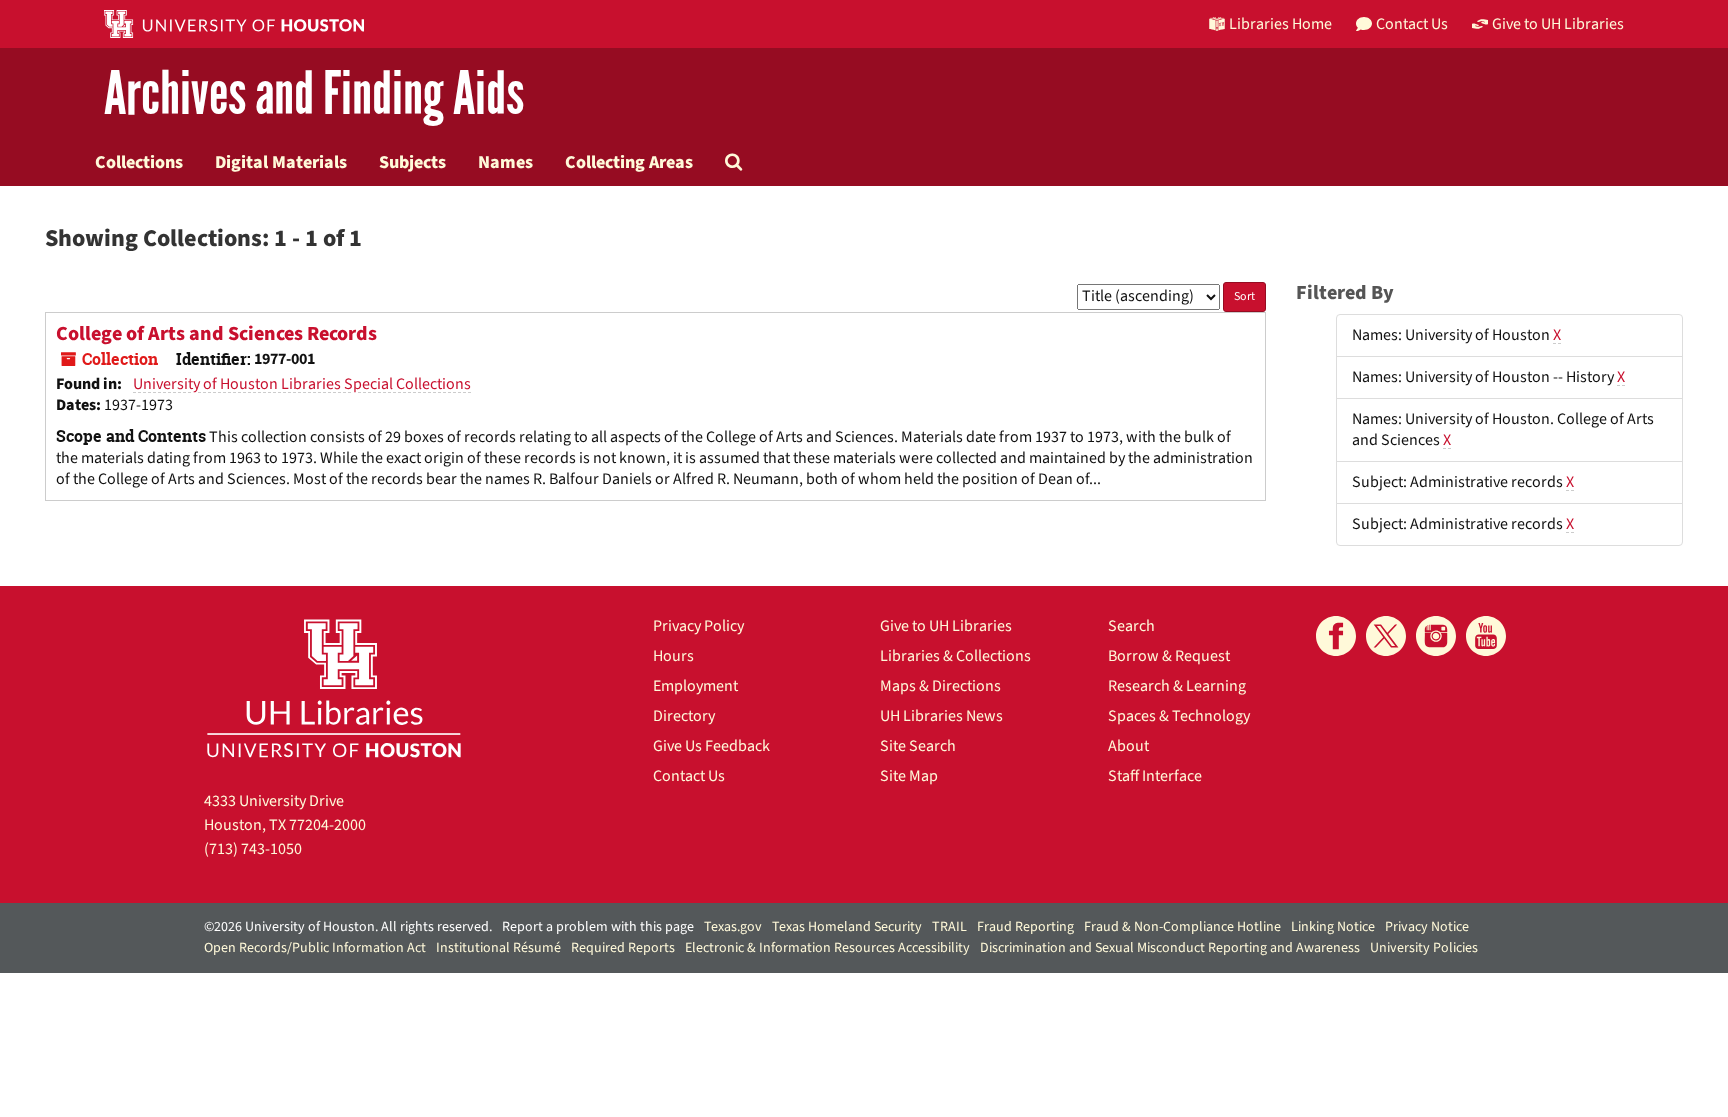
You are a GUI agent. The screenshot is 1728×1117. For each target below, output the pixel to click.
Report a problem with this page (598, 927)
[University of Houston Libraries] (334, 687)
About (1128, 746)
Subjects (412, 162)
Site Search (918, 746)
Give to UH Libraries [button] (1558, 24)
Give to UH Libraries (946, 626)
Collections (139, 162)
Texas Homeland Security (847, 927)
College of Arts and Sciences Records (216, 334)
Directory (684, 716)
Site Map (909, 776)
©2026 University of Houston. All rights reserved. (348, 927)
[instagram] (1436, 636)
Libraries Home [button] (1280, 24)
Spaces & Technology (1179, 716)
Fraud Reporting (1025, 927)
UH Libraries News (941, 716)
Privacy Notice (1427, 927)
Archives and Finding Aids (314, 94)
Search (1131, 626)
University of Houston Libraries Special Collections (302, 384)
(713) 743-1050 (253, 849)
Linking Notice (1333, 927)
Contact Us (689, 776)
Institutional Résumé (498, 948)
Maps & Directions (940, 686)
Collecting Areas (629, 162)
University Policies (1424, 948)
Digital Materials (281, 162)
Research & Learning (1177, 686)
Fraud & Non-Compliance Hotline (1182, 927)
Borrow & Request (1169, 656)
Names (505, 162)
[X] (1386, 636)
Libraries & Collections (955, 656)
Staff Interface (1155, 776)
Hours (673, 656)
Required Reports (623, 948)
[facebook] (1336, 636)
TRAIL (949, 927)
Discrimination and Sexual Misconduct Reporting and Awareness (1170, 948)
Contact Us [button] (1412, 24)
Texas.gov (733, 927)
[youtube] (1486, 636)
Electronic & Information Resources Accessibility (827, 948)
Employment (695, 686)
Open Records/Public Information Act (315, 948)
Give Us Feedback (711, 746)
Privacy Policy (698, 626)
